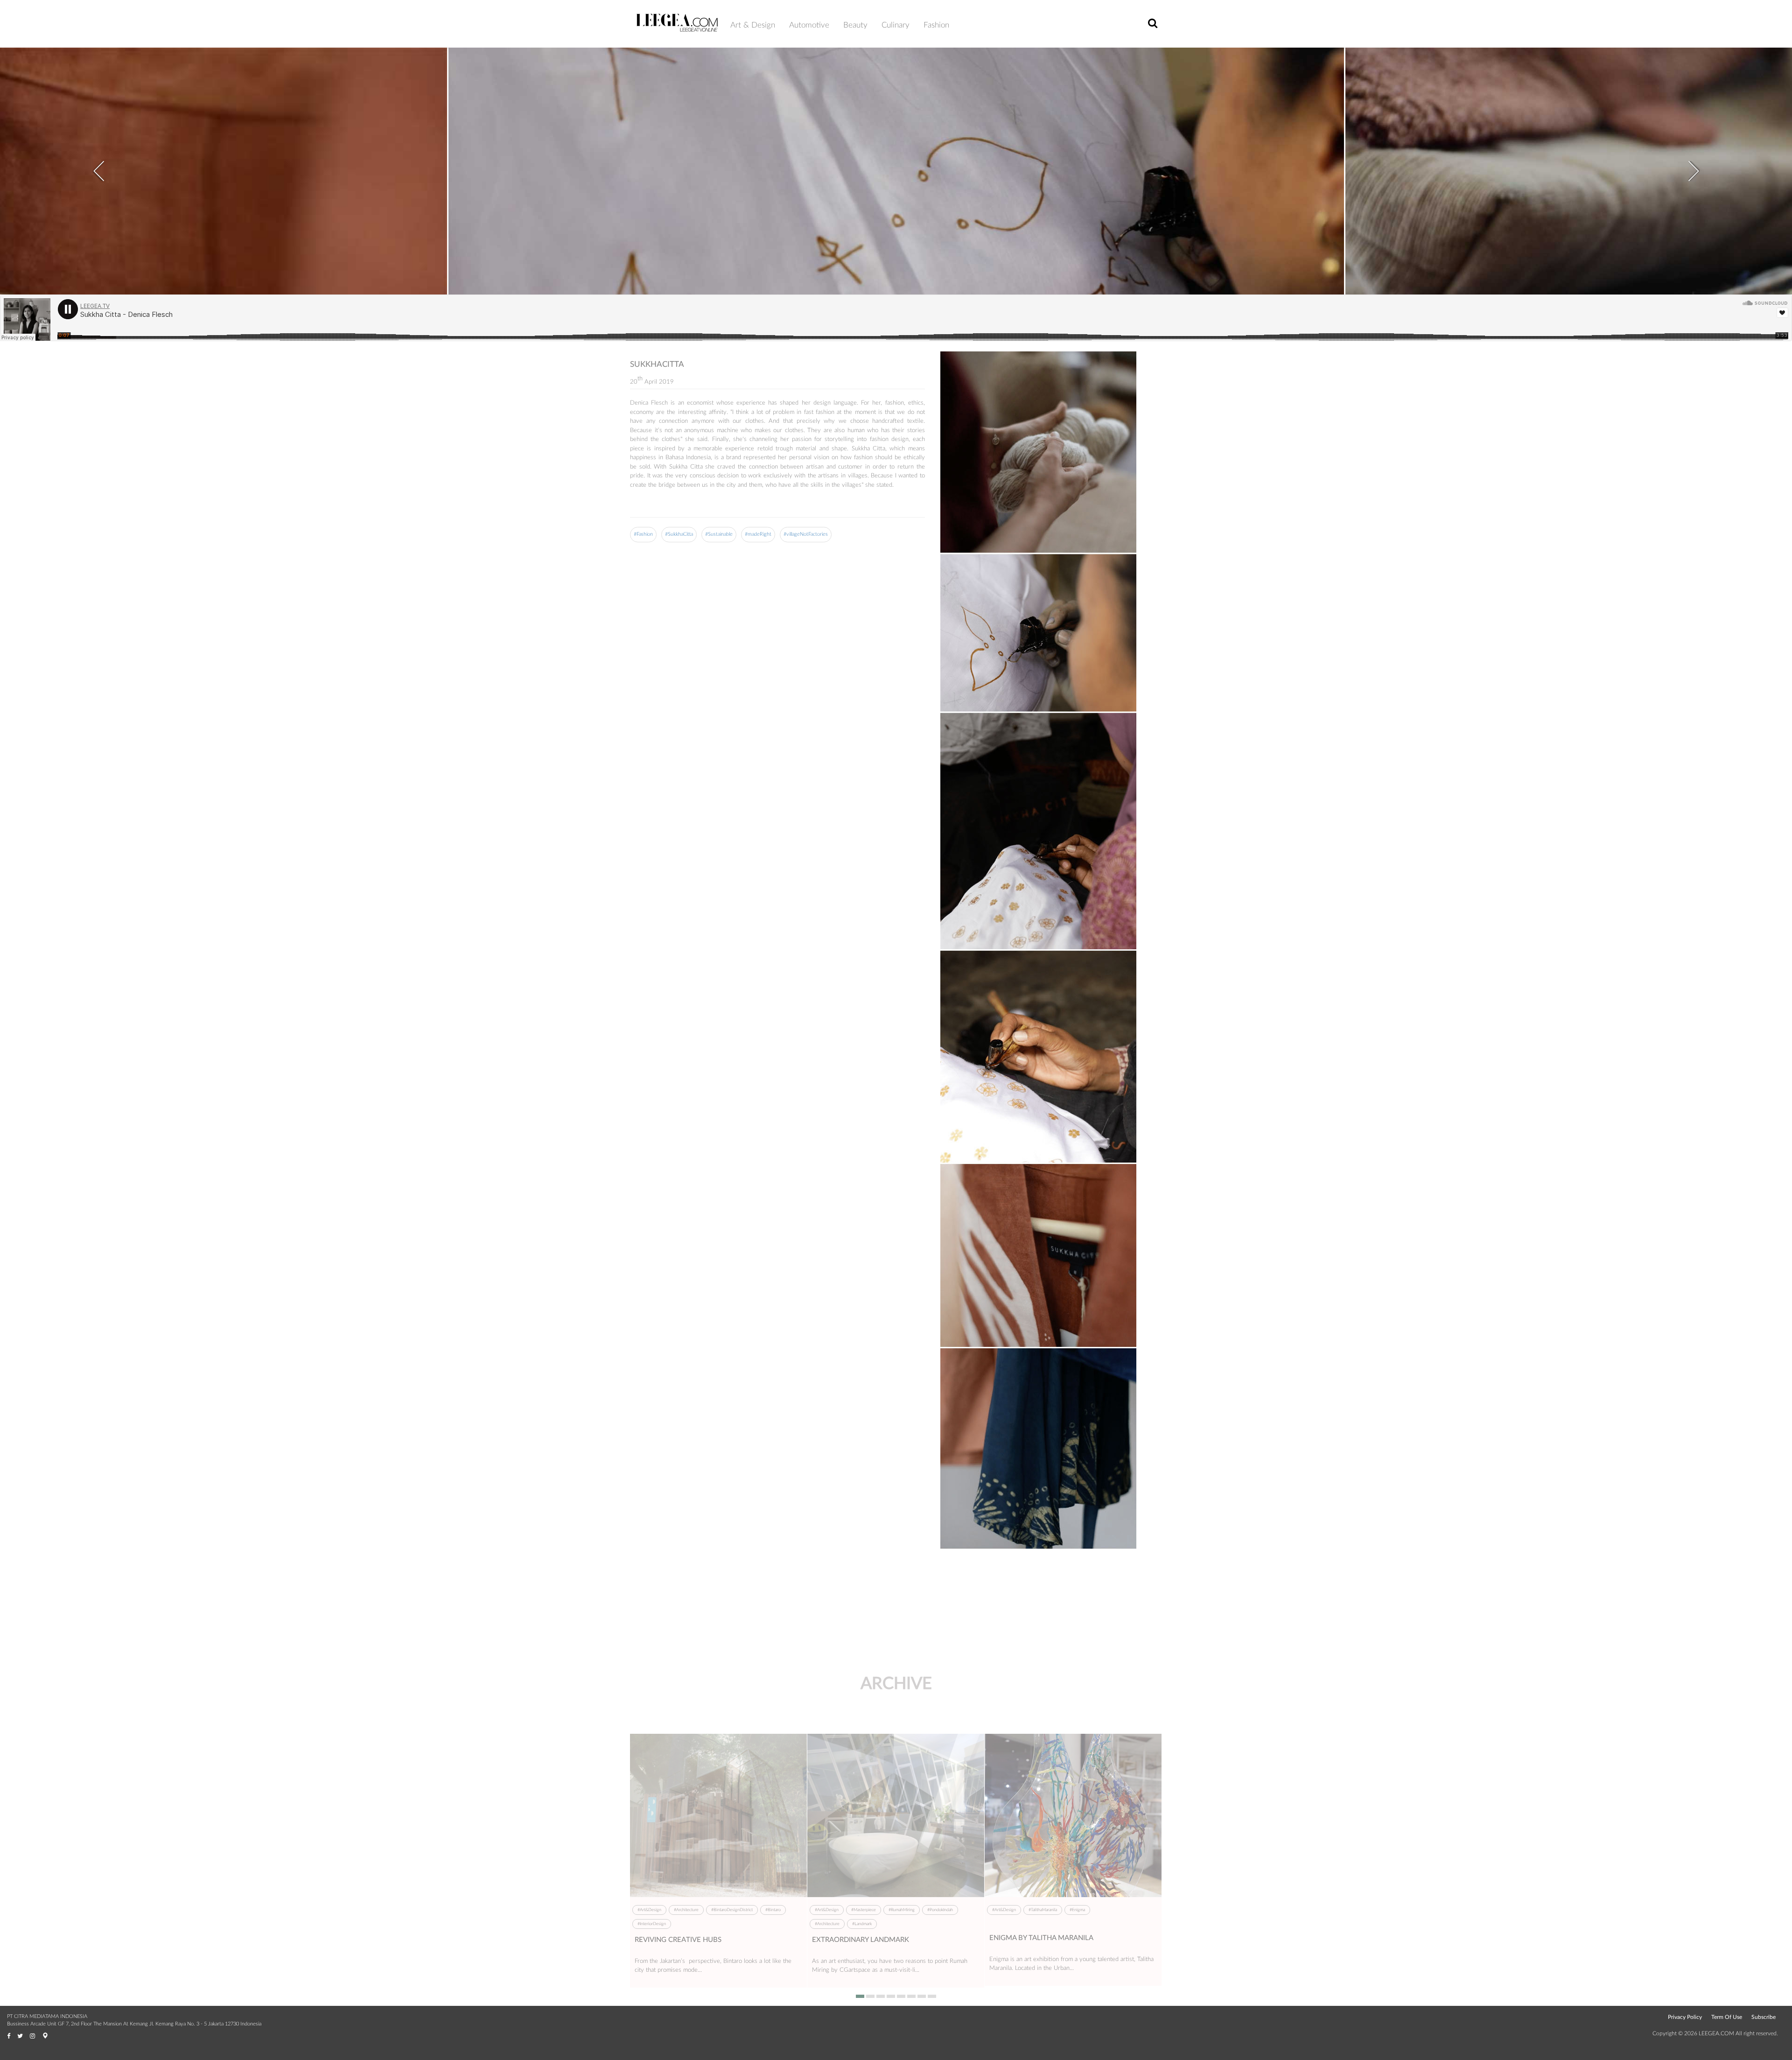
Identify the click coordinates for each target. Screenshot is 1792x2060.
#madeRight (758, 534)
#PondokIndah (940, 1910)
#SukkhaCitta (679, 534)
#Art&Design (649, 1910)
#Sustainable (719, 534)
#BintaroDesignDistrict (732, 1910)
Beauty (855, 25)
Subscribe (1764, 2017)
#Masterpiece (864, 1910)
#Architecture (686, 1910)
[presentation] (98, 165)
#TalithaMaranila (1043, 1910)
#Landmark (862, 1924)
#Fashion (643, 534)
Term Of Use (1727, 2017)
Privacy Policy (1685, 2017)
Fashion (936, 25)
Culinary (896, 25)
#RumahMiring (902, 1910)
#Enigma (1077, 1910)
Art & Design (753, 25)
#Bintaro (773, 1910)
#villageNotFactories (806, 534)
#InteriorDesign (652, 1924)
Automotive (809, 25)
